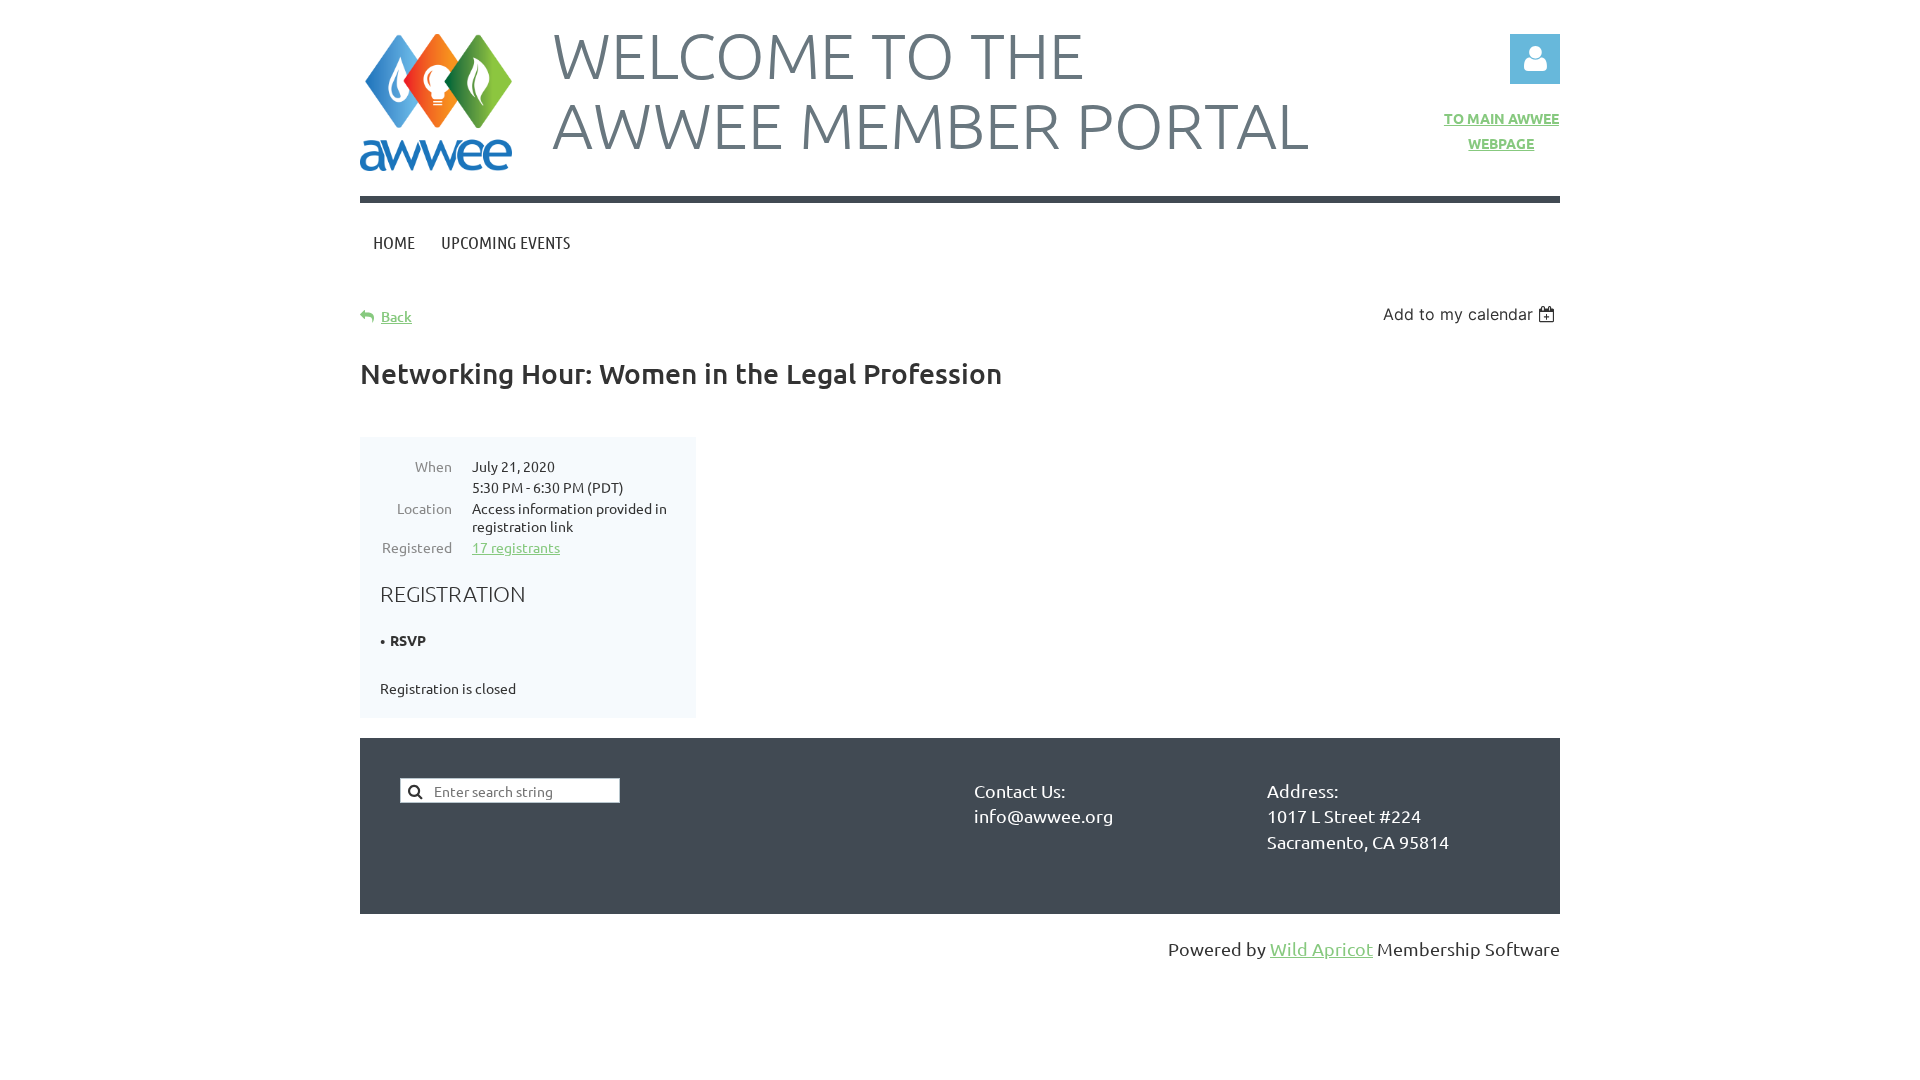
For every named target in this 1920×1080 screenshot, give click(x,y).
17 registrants (516, 547)
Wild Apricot (1321, 948)
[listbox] (1471, 314)
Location (424, 508)
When (433, 466)
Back (396, 316)
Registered (417, 547)
